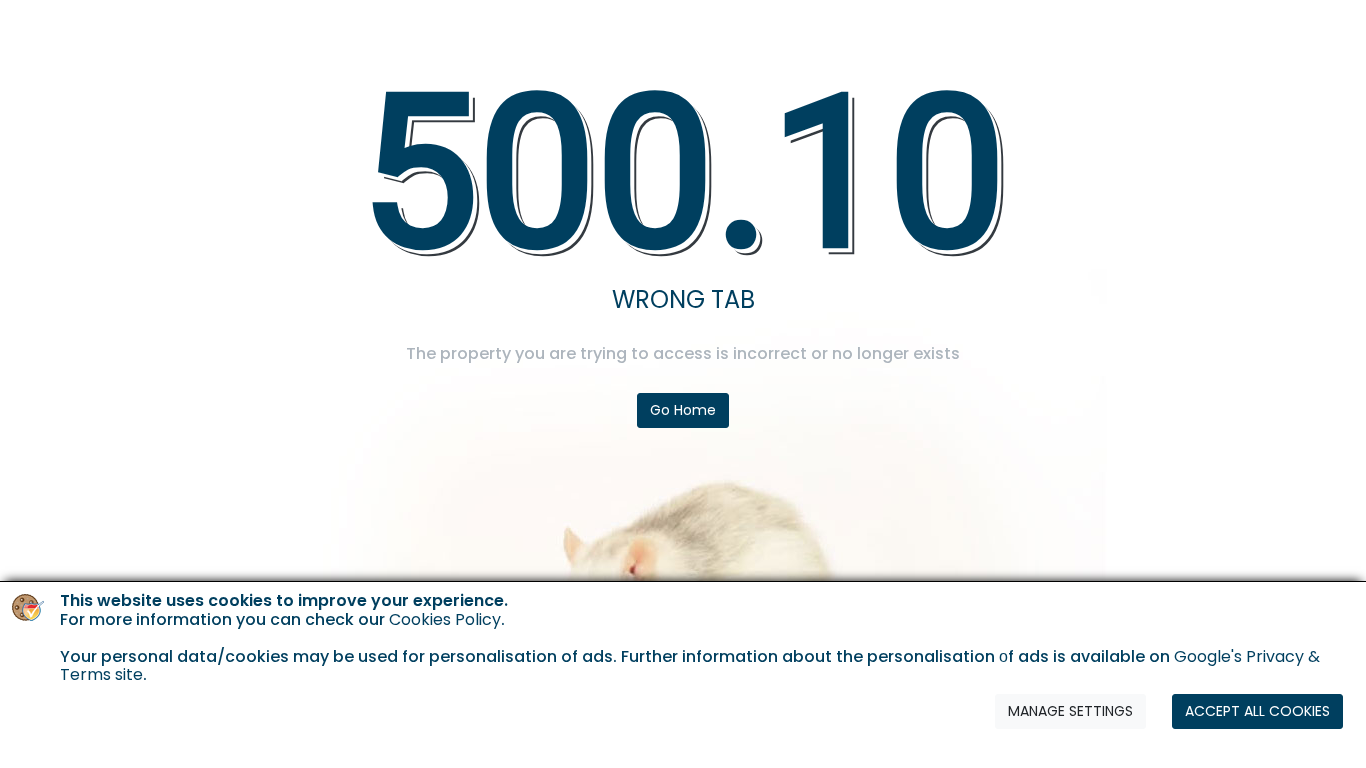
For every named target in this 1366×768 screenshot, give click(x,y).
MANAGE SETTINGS (1070, 711)
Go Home (683, 410)
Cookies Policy (445, 618)
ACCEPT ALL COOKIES (1257, 711)
